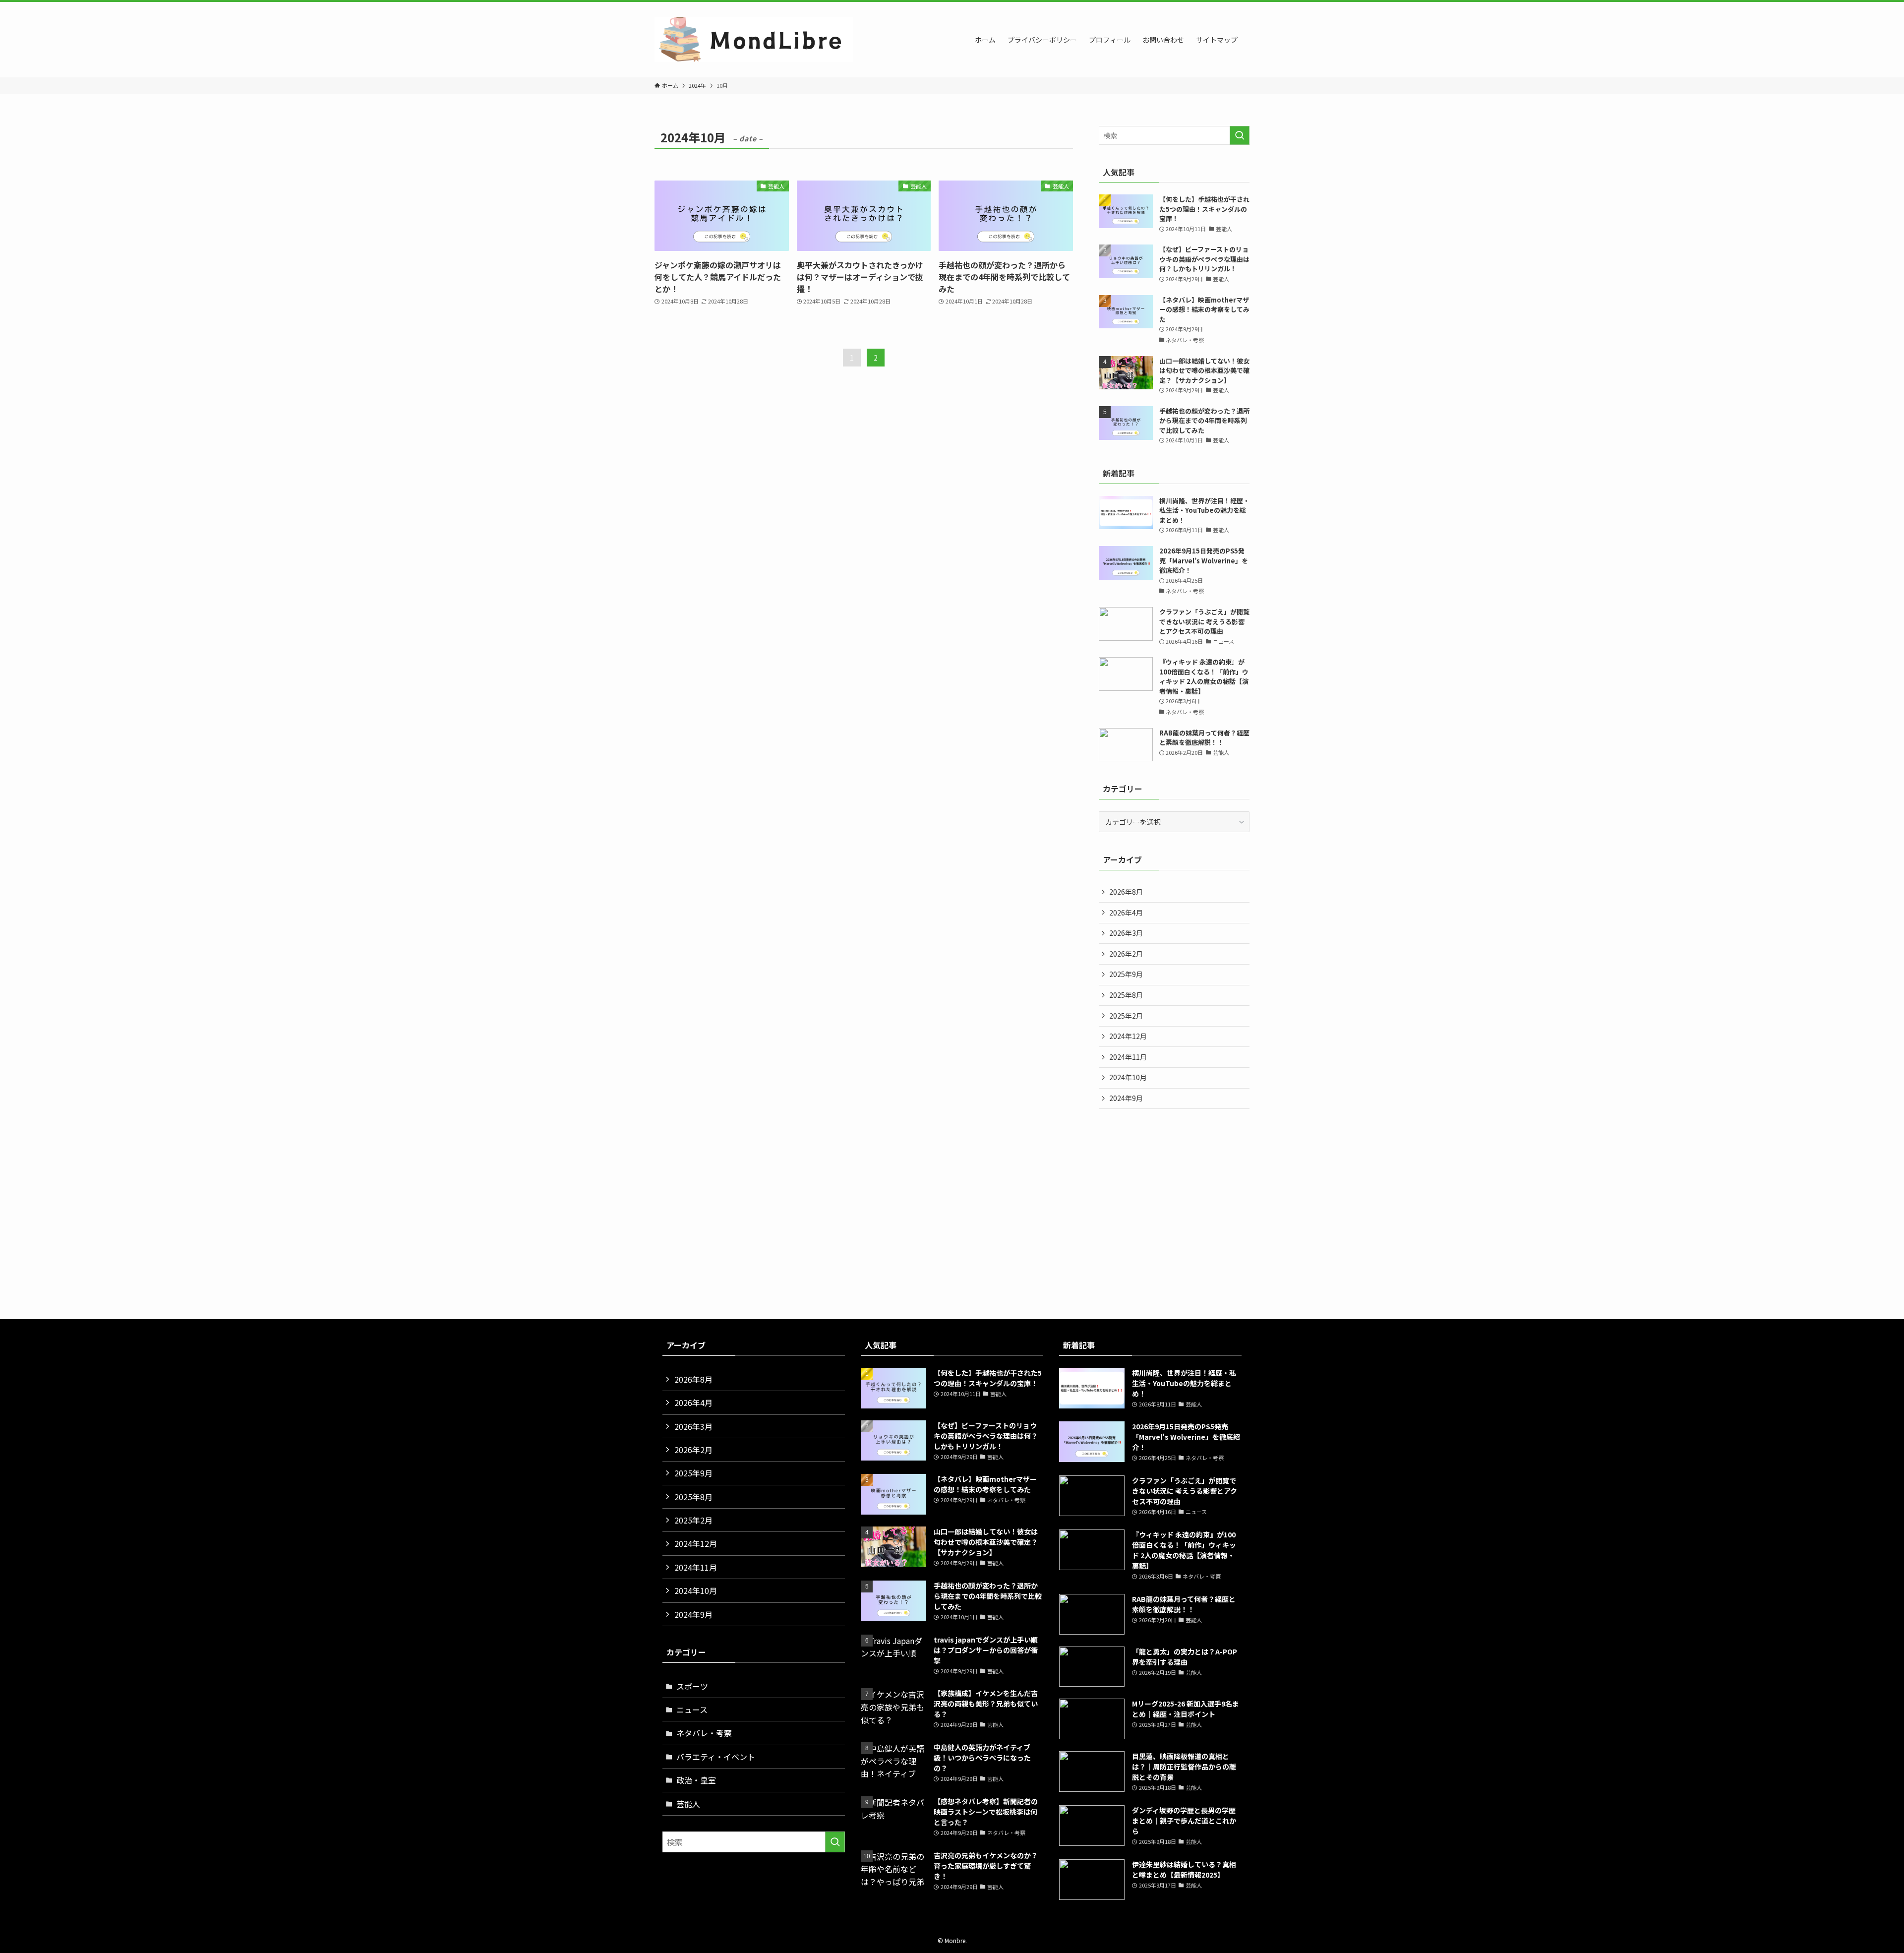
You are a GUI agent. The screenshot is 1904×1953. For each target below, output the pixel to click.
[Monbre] (754, 40)
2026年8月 (1126, 892)
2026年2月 (1126, 954)
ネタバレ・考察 (704, 1733)
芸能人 (688, 1804)
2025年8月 (1126, 995)
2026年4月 (1126, 913)
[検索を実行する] (1240, 135)
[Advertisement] (952, 1226)
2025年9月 (1126, 974)
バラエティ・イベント (716, 1757)
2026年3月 (1126, 933)
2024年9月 (1126, 1098)
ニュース (692, 1709)
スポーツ (692, 1686)
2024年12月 (1128, 1036)
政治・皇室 (696, 1780)
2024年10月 (1128, 1077)
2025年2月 (1126, 1016)
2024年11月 (1128, 1057)
